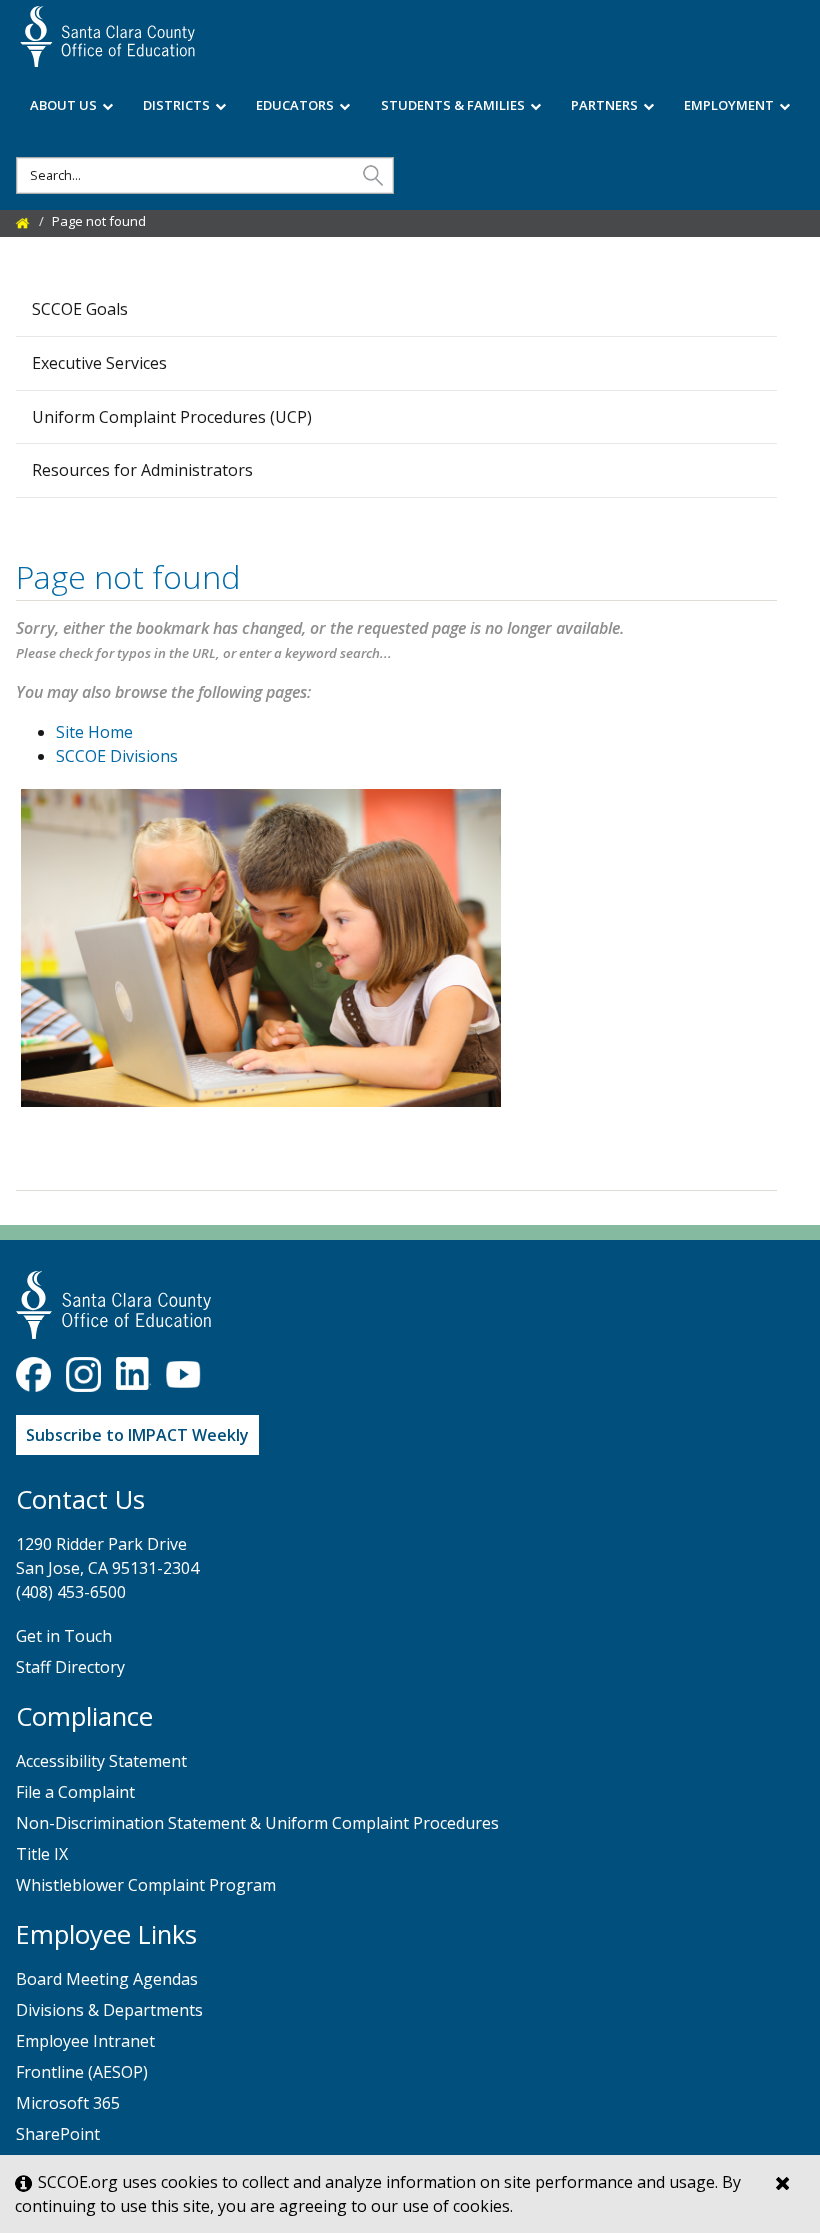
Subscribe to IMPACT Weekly (137, 1435)
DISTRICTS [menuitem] (176, 105)
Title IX (42, 1854)
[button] (373, 174)
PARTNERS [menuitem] (604, 105)
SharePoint (58, 2134)
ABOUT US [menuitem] (63, 105)
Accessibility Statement (101, 1761)
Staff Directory (70, 1667)
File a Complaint (75, 1792)
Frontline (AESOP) (82, 2072)
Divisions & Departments (109, 2010)
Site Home (94, 732)
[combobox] (205, 175)
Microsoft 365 (68, 2103)
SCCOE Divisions (117, 756)
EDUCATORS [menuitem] (295, 105)
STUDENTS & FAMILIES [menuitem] (453, 105)
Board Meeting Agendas (107, 1979)
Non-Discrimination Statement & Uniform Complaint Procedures (257, 1823)
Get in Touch (64, 1636)
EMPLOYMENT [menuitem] (729, 105)
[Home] (23, 221)
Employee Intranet (85, 2041)
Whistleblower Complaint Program (146, 1885)
